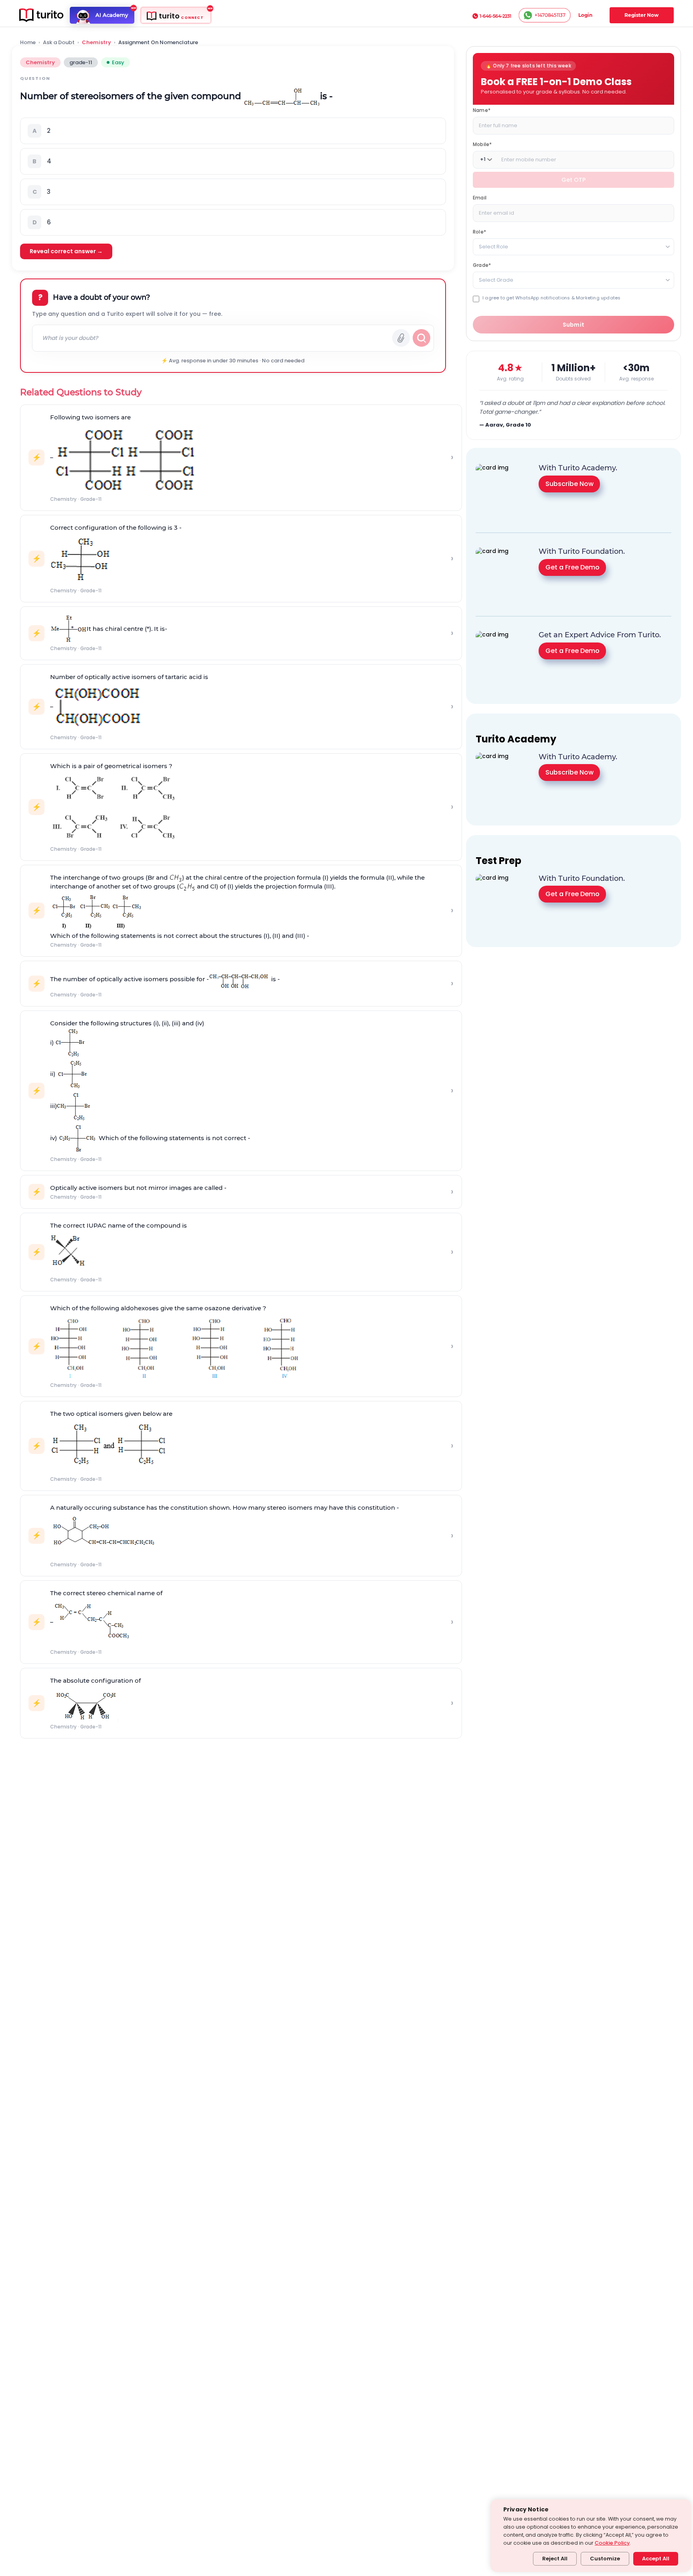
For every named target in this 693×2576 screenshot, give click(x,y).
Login (585, 15)
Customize (605, 2559)
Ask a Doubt (59, 43)
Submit (574, 325)
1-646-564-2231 (495, 16)
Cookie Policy (612, 2543)
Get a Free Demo (572, 567)
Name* (482, 110)
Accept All (656, 2559)
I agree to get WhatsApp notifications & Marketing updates (551, 298)
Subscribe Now (569, 484)
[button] (233, 131)
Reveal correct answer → (66, 251)
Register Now (641, 15)
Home (28, 43)
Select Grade (496, 280)
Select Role (493, 246)
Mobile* (482, 144)
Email (480, 197)
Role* (479, 231)
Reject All (555, 2559)
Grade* (482, 265)
